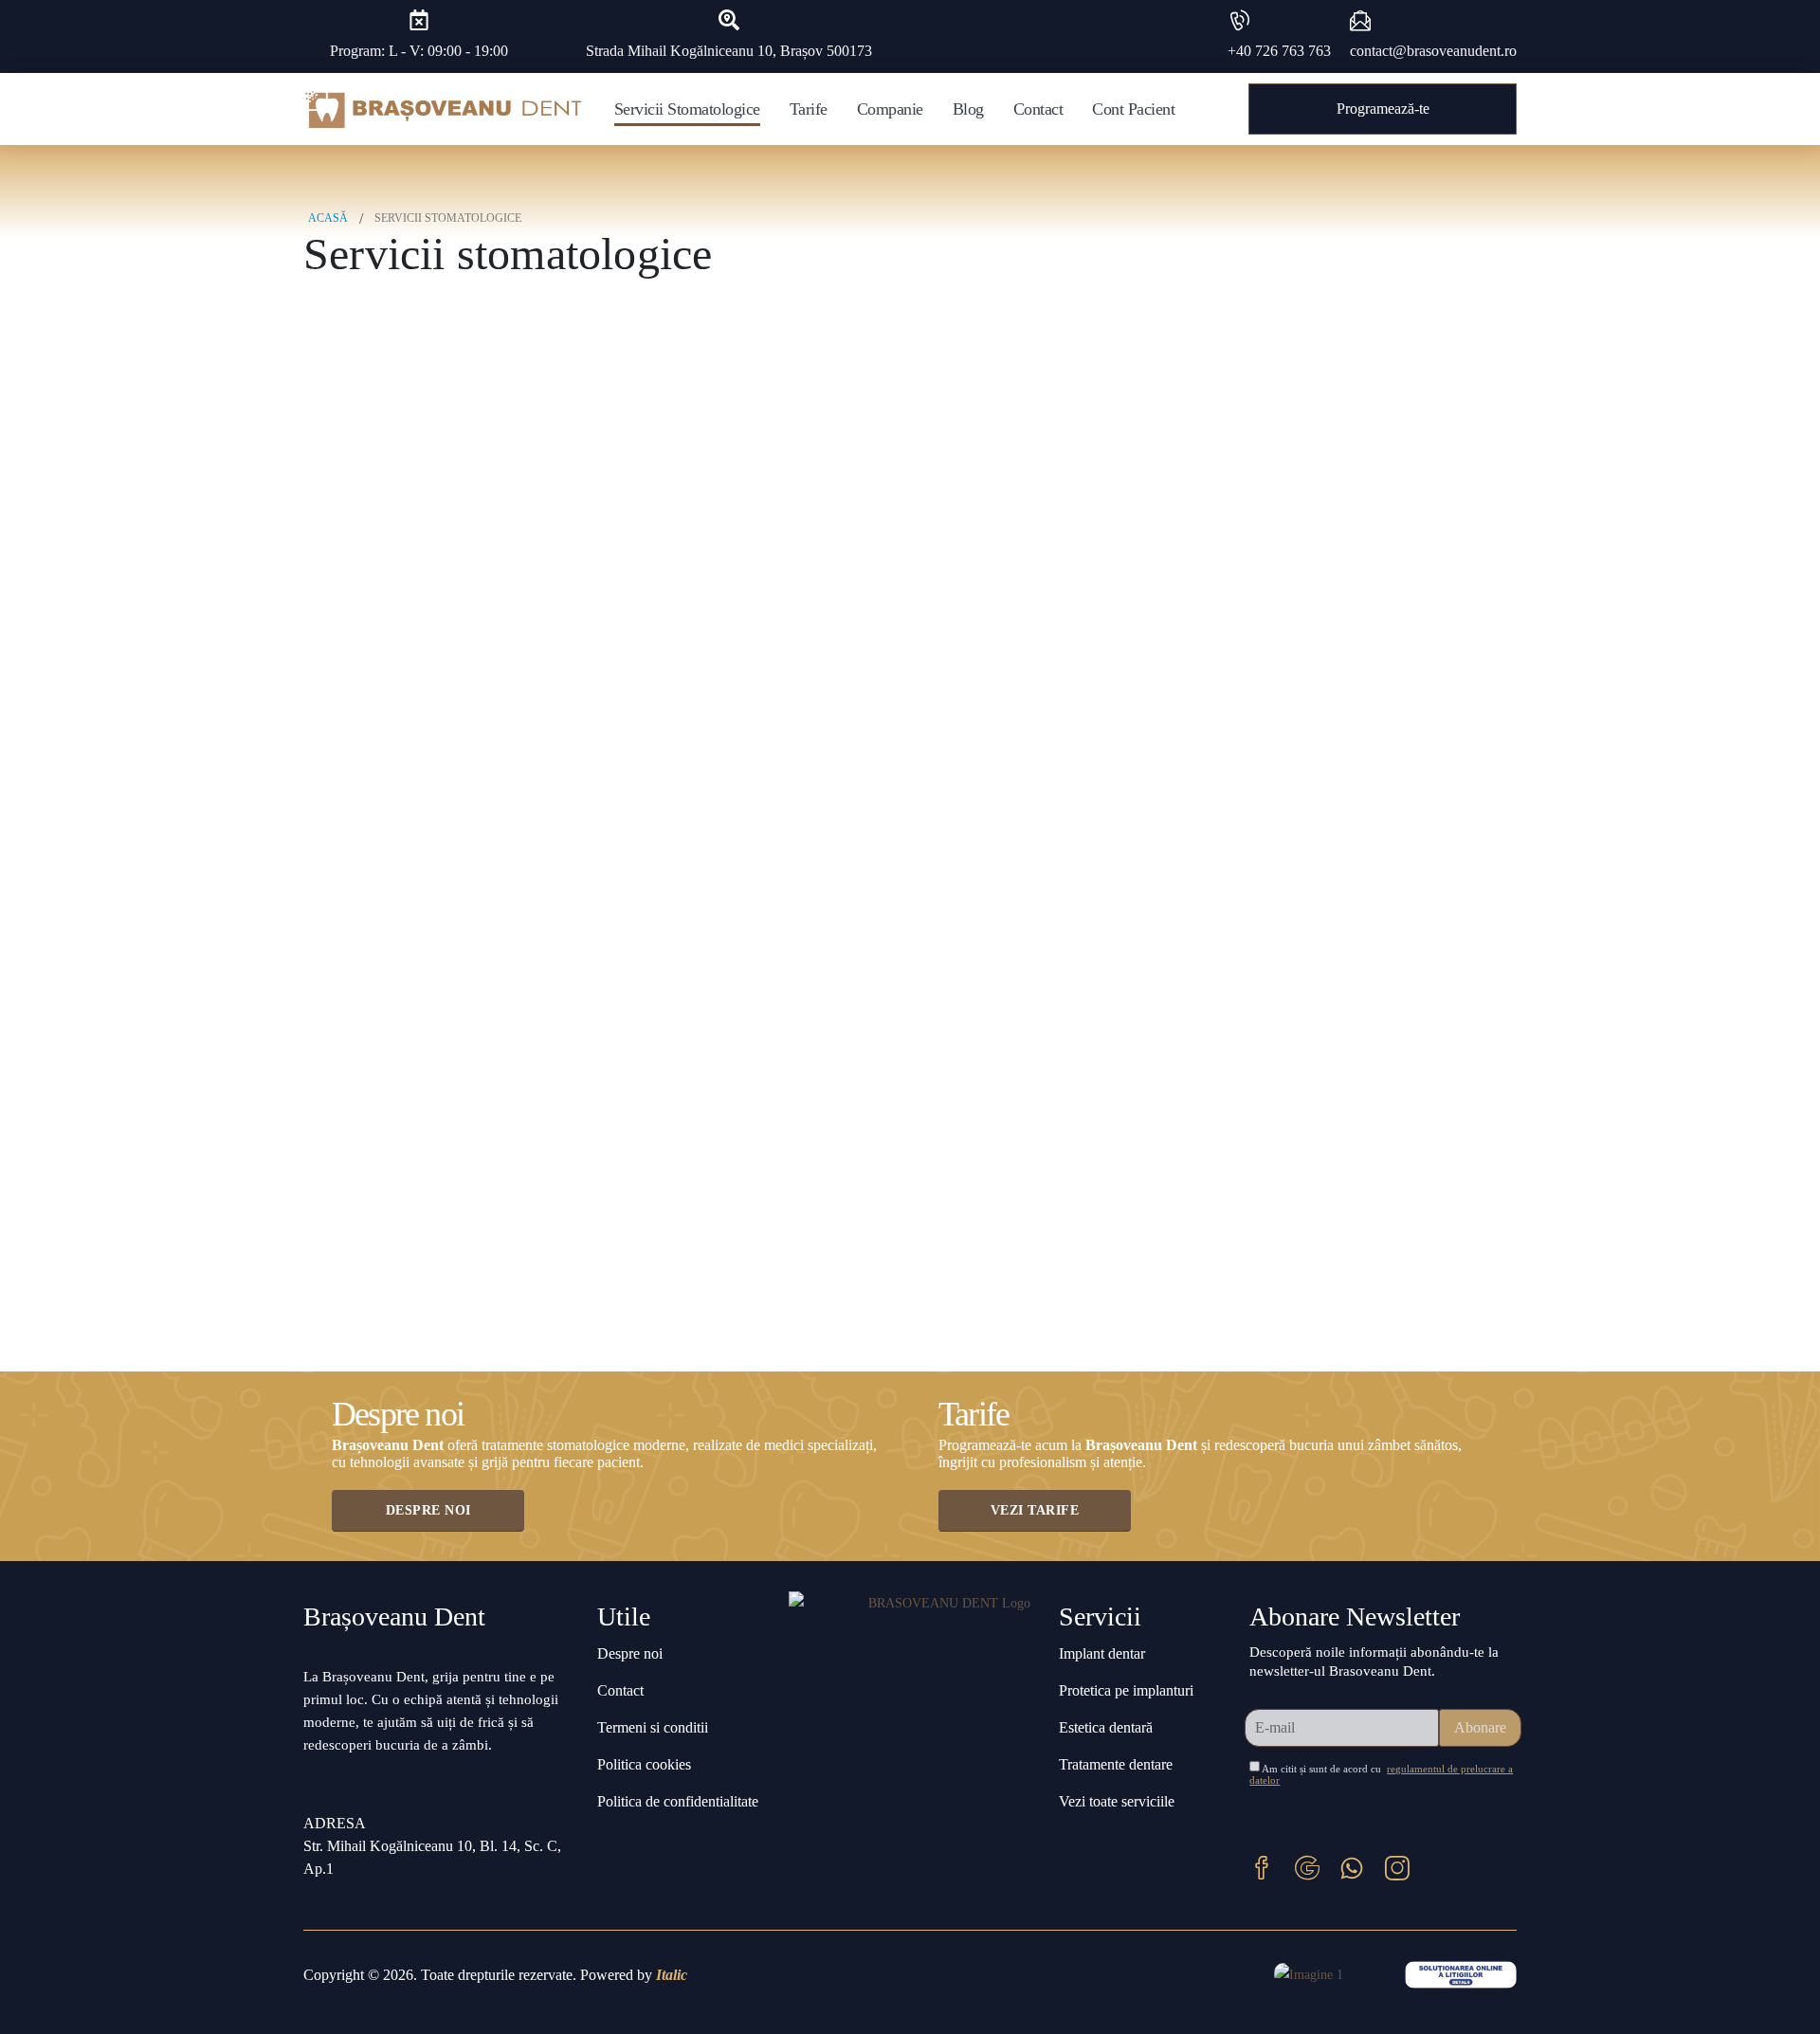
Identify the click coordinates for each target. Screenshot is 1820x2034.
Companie (890, 109)
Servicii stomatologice (687, 109)
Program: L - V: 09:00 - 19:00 (419, 51)
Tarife (809, 109)
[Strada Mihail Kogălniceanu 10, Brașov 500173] (729, 20)
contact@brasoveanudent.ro (1433, 51)
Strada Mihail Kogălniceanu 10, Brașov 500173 (729, 51)
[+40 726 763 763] (1238, 20)
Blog (968, 109)
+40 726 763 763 (1279, 51)
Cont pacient (1133, 109)
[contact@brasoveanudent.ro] (1360, 20)
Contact (1038, 109)
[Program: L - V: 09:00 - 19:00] (419, 20)
